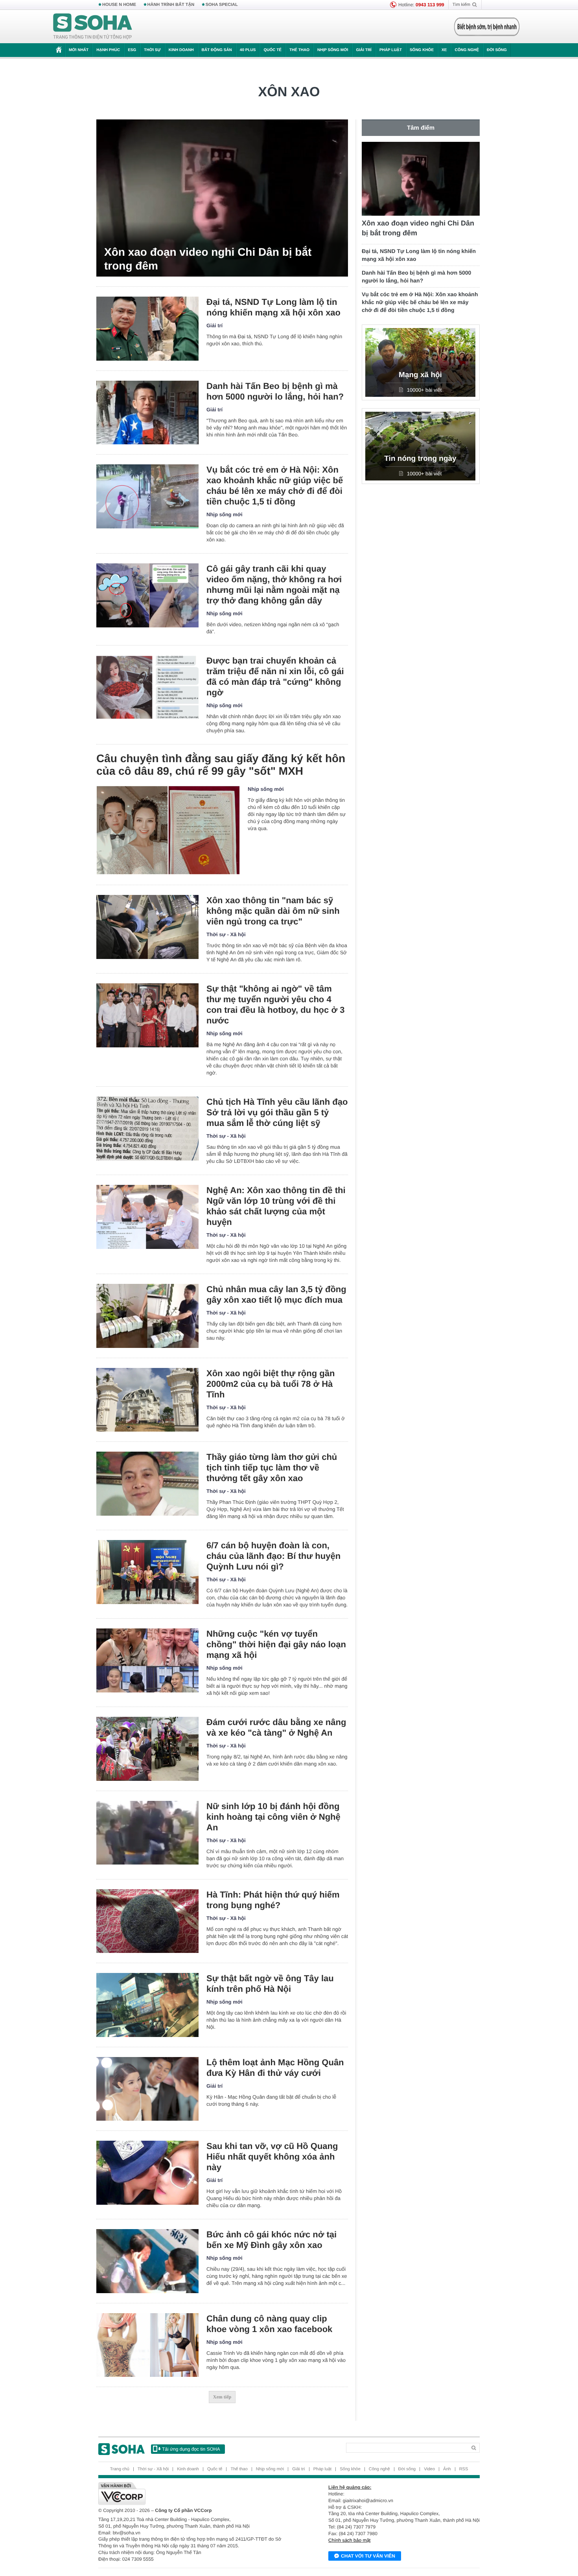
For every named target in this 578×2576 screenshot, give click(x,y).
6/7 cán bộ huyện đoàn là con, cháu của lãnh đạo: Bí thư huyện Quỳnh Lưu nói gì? (273, 1556)
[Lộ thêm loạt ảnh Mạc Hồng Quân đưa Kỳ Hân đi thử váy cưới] (147, 2089)
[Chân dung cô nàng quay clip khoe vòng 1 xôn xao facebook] (147, 2345)
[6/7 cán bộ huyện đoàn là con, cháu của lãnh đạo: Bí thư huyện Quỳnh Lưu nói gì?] (147, 1572)
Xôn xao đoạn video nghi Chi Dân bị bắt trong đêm (208, 259)
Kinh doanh (181, 50)
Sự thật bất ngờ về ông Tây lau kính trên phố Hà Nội (270, 1984)
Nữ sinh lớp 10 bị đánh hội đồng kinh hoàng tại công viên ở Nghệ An (273, 1817)
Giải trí (364, 50)
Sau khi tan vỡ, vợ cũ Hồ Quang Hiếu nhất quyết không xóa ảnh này (272, 2157)
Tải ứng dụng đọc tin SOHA (191, 2449)
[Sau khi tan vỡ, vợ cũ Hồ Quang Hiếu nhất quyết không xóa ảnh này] (147, 2173)
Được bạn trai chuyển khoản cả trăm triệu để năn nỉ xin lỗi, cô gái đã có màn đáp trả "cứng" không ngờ (275, 677)
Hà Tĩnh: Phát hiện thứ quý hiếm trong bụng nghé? (273, 1900)
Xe (444, 50)
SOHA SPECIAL (222, 5)
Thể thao (299, 50)
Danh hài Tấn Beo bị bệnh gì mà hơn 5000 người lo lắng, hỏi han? (275, 391)
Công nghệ (467, 50)
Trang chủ (120, 2469)
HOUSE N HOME (119, 5)
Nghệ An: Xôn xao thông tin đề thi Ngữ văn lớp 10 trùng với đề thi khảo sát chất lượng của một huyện (276, 1206)
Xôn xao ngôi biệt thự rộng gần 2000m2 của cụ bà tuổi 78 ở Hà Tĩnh (271, 1384)
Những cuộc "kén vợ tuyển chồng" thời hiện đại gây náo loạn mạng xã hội (276, 1644)
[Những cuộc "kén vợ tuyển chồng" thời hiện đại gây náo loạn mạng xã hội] (147, 1660)
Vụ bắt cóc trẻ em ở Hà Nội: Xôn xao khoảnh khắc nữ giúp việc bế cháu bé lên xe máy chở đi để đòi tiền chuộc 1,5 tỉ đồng (275, 486)
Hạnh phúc (108, 50)
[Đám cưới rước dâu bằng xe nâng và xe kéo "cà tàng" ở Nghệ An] (147, 1749)
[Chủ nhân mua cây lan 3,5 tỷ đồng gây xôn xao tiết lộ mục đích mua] (147, 1316)
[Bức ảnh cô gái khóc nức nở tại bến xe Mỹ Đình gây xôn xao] (147, 2261)
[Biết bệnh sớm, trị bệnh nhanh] (487, 27)
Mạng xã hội (420, 375)
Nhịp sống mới (333, 50)
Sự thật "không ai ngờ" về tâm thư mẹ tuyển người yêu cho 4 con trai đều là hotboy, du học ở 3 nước (275, 1005)
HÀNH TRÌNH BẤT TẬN (171, 5)
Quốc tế (272, 50)
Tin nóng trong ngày (420, 459)
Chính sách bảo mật (349, 2540)
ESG (132, 50)
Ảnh (447, 2469)
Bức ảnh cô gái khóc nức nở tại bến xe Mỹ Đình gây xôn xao (272, 2240)
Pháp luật (391, 50)
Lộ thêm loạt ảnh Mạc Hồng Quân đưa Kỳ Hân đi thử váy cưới (275, 2068)
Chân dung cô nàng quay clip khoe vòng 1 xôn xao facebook (269, 2324)
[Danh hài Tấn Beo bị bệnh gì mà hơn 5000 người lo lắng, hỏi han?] (147, 413)
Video (429, 2469)
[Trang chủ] (93, 27)
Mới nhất (79, 50)
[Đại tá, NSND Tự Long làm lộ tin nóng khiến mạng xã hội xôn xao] (147, 329)
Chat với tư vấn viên (368, 2556)
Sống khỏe (422, 50)
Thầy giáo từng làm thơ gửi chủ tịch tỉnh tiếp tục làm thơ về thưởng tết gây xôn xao (272, 1468)
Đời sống (497, 50)
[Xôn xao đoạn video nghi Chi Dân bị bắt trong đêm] (222, 198)
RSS (464, 2469)
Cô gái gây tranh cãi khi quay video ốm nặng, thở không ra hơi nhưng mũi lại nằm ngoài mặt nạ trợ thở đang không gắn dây (274, 585)
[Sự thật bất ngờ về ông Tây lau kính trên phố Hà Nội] (147, 2005)
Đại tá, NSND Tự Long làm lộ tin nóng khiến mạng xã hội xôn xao (273, 307)
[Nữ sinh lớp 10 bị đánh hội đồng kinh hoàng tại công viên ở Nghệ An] (147, 1833)
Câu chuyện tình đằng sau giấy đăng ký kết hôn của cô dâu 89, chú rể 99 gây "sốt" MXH (221, 765)
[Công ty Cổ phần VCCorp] (194, 2493)
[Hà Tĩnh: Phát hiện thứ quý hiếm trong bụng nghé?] (147, 1921)
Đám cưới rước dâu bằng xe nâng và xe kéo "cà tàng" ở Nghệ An (276, 1727)
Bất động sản (217, 50)
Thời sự (152, 50)
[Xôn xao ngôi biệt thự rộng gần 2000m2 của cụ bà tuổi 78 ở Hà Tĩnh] (147, 1400)
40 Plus (248, 50)
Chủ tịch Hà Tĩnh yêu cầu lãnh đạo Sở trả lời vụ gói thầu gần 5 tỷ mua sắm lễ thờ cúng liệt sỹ (277, 1112)
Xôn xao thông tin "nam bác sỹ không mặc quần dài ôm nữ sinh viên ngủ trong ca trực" (273, 911)
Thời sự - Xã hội (226, 934)
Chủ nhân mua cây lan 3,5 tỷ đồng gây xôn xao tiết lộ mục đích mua (276, 1294)
